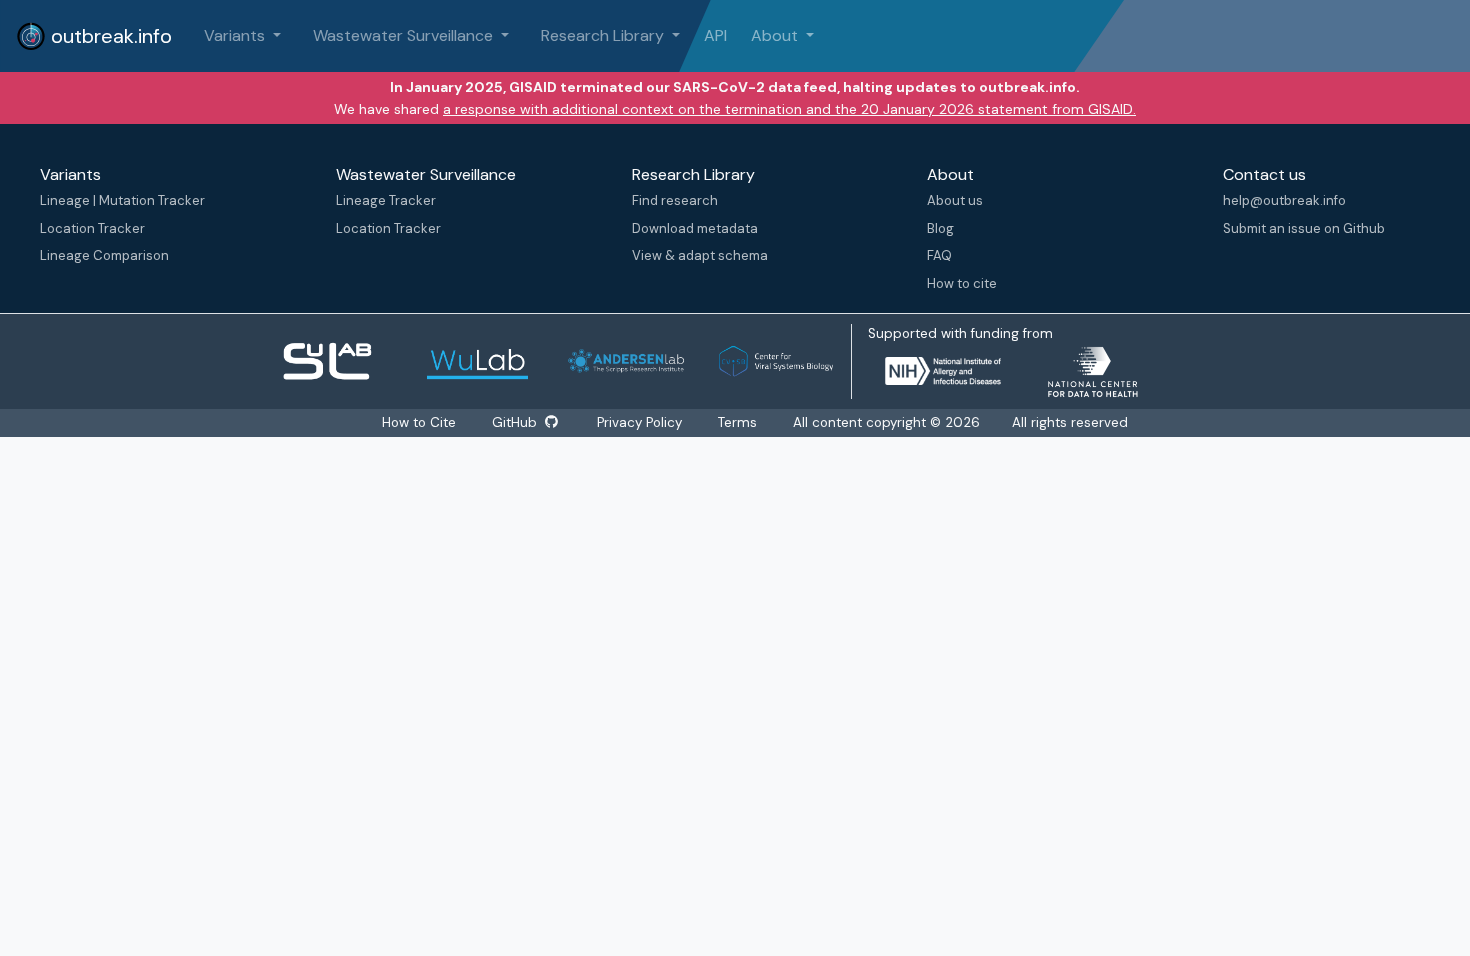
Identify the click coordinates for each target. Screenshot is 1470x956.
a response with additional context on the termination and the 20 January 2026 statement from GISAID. (789, 109)
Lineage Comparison (104, 255)
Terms (737, 422)
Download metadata (695, 228)
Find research (675, 200)
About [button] (776, 35)
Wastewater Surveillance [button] (405, 35)
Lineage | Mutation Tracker (122, 200)
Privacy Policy (639, 422)
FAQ (939, 255)
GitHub (516, 422)
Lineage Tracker (386, 200)
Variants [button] (236, 35)
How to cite (962, 283)
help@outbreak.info (1284, 200)
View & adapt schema (700, 255)
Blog (940, 228)
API (715, 35)
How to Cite (421, 422)
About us (955, 200)
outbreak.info (109, 36)
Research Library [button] (604, 35)
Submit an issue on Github (1304, 228)
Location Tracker (92, 228)
